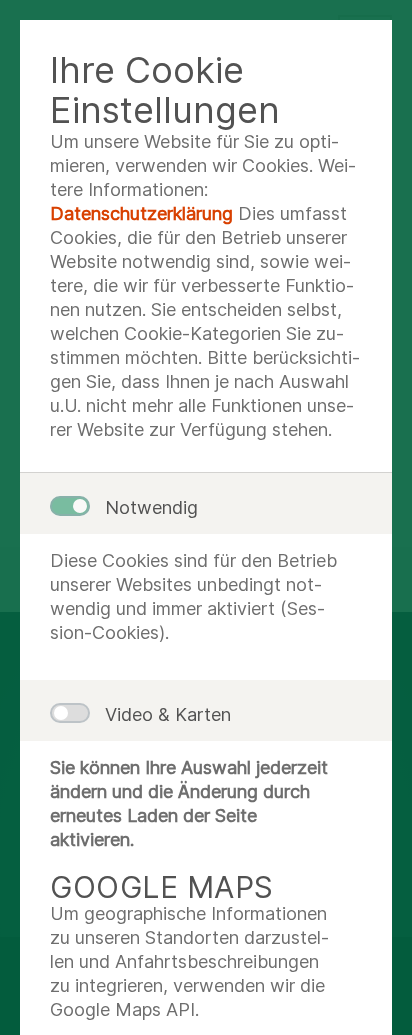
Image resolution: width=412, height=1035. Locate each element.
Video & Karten (168, 714)
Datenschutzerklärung (141, 213)
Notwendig (151, 507)
